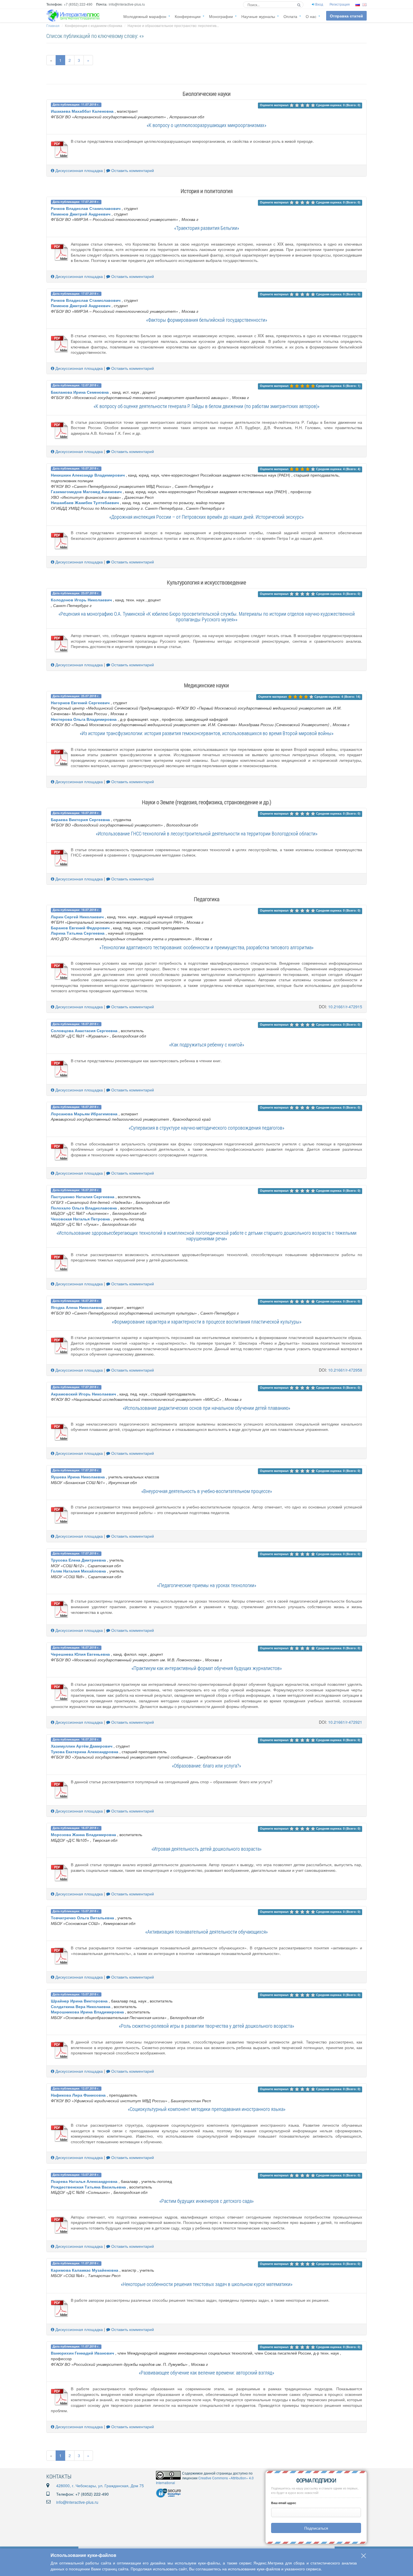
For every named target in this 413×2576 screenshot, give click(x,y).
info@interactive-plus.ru (77, 2502)
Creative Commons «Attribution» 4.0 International (205, 2480)
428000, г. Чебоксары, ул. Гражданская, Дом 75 (100, 2486)
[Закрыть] (364, 2556)
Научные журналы (258, 16)
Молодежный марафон (145, 16)
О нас (311, 16)
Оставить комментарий (132, 170)
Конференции (188, 16)
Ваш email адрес (284, 2503)
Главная (53, 25)
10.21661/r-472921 (345, 1722)
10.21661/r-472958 (345, 1370)
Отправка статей (346, 16)
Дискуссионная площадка (79, 170)
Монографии (221, 16)
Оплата (290, 16)
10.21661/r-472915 (345, 1007)
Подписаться (316, 2528)
